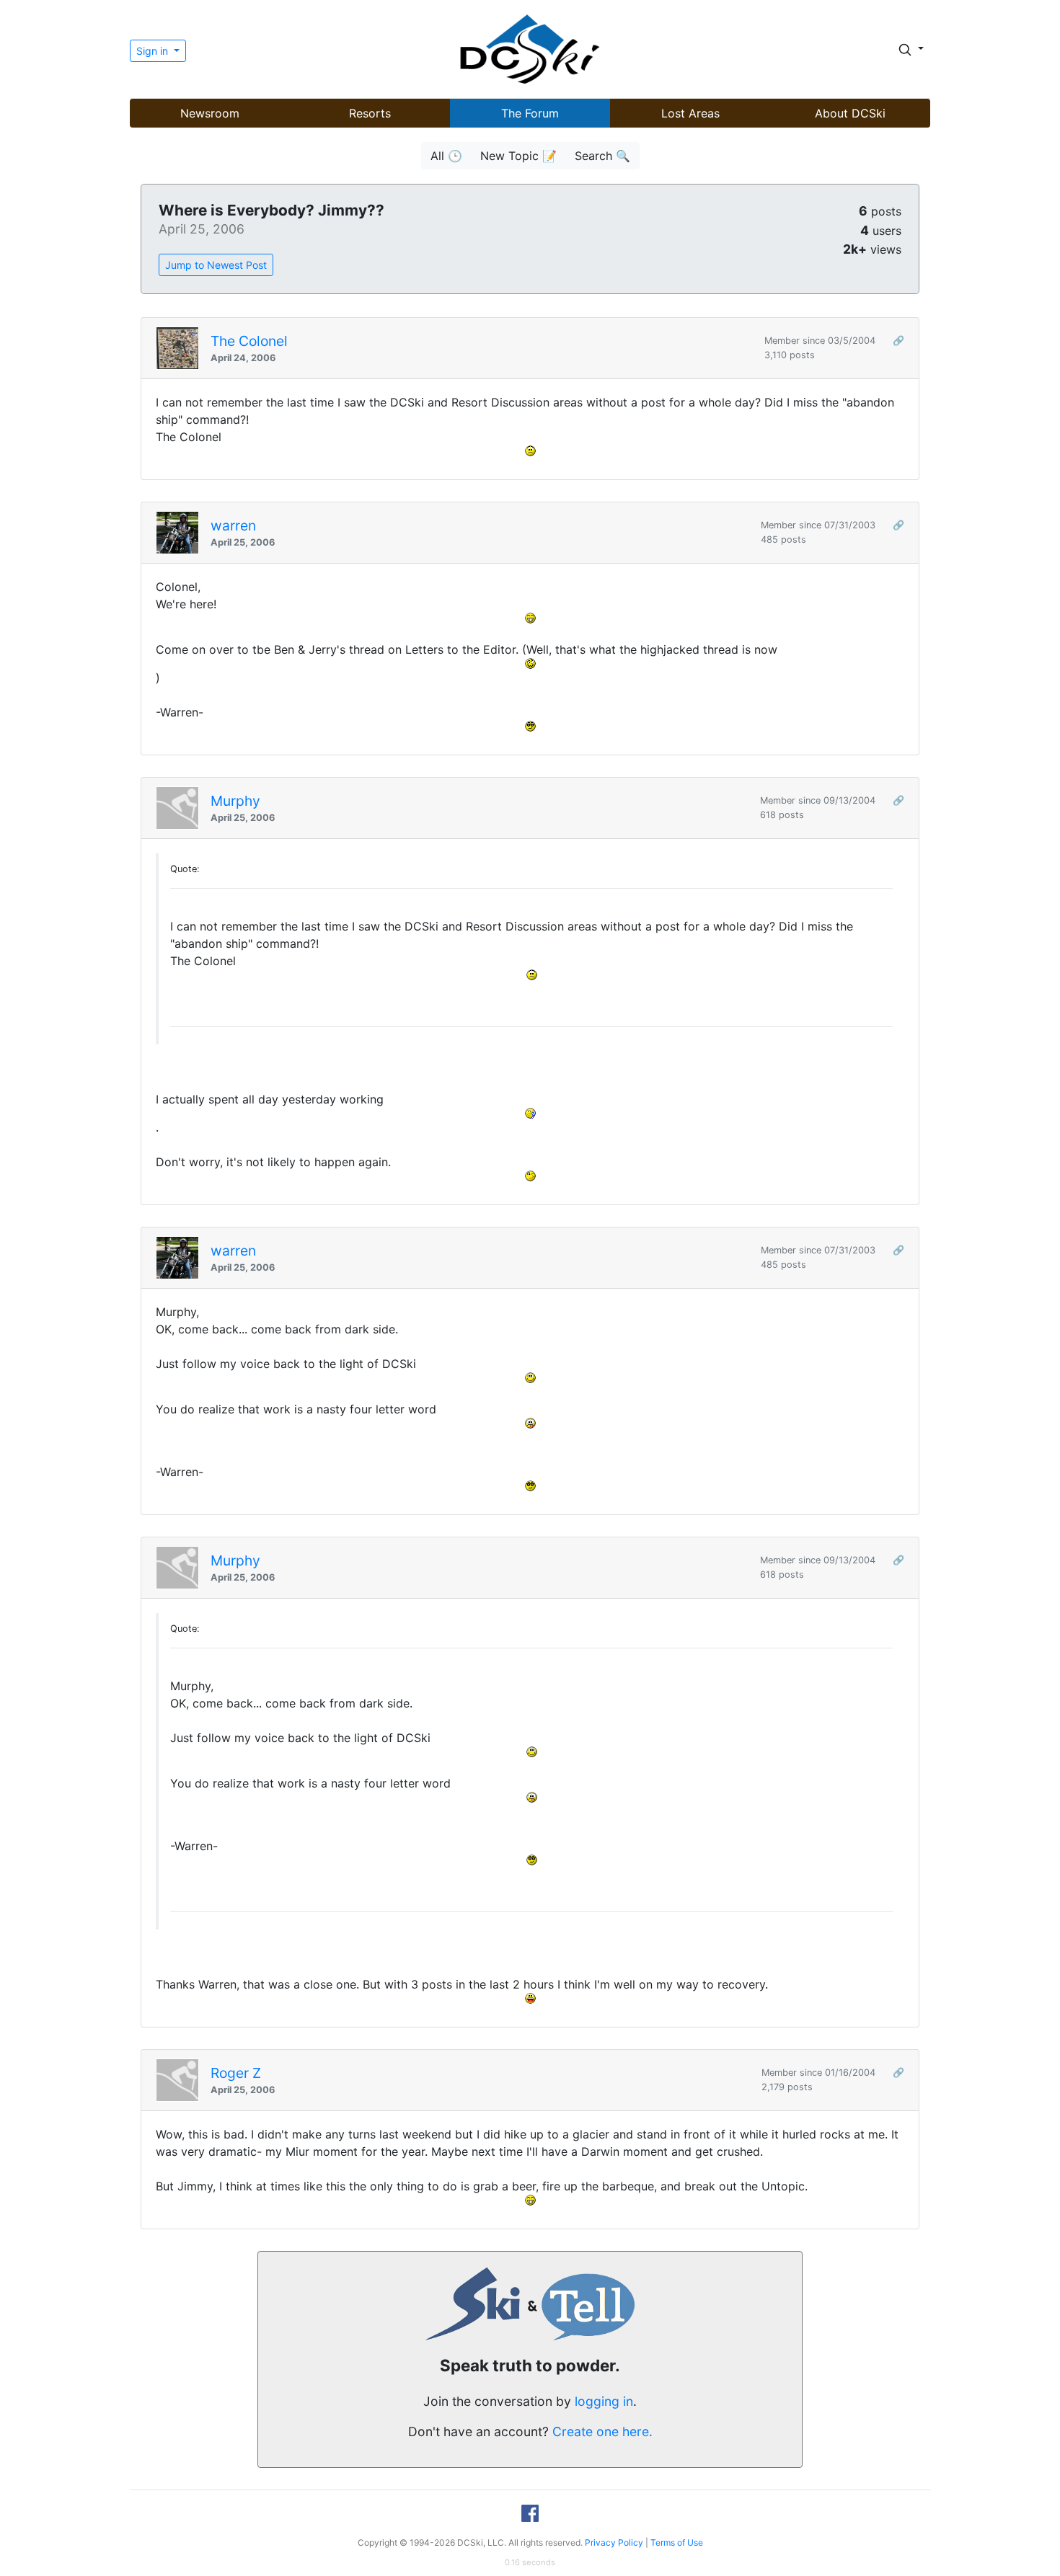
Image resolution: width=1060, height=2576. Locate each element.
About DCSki (850, 113)
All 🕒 (446, 156)
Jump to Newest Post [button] (216, 265)
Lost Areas (690, 113)
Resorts (370, 113)
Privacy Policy (614, 2542)
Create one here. (602, 2431)
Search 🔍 (602, 156)
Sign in (154, 51)
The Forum (530, 113)
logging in (604, 2401)
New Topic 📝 (518, 156)
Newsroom (210, 113)
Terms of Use (677, 2542)
